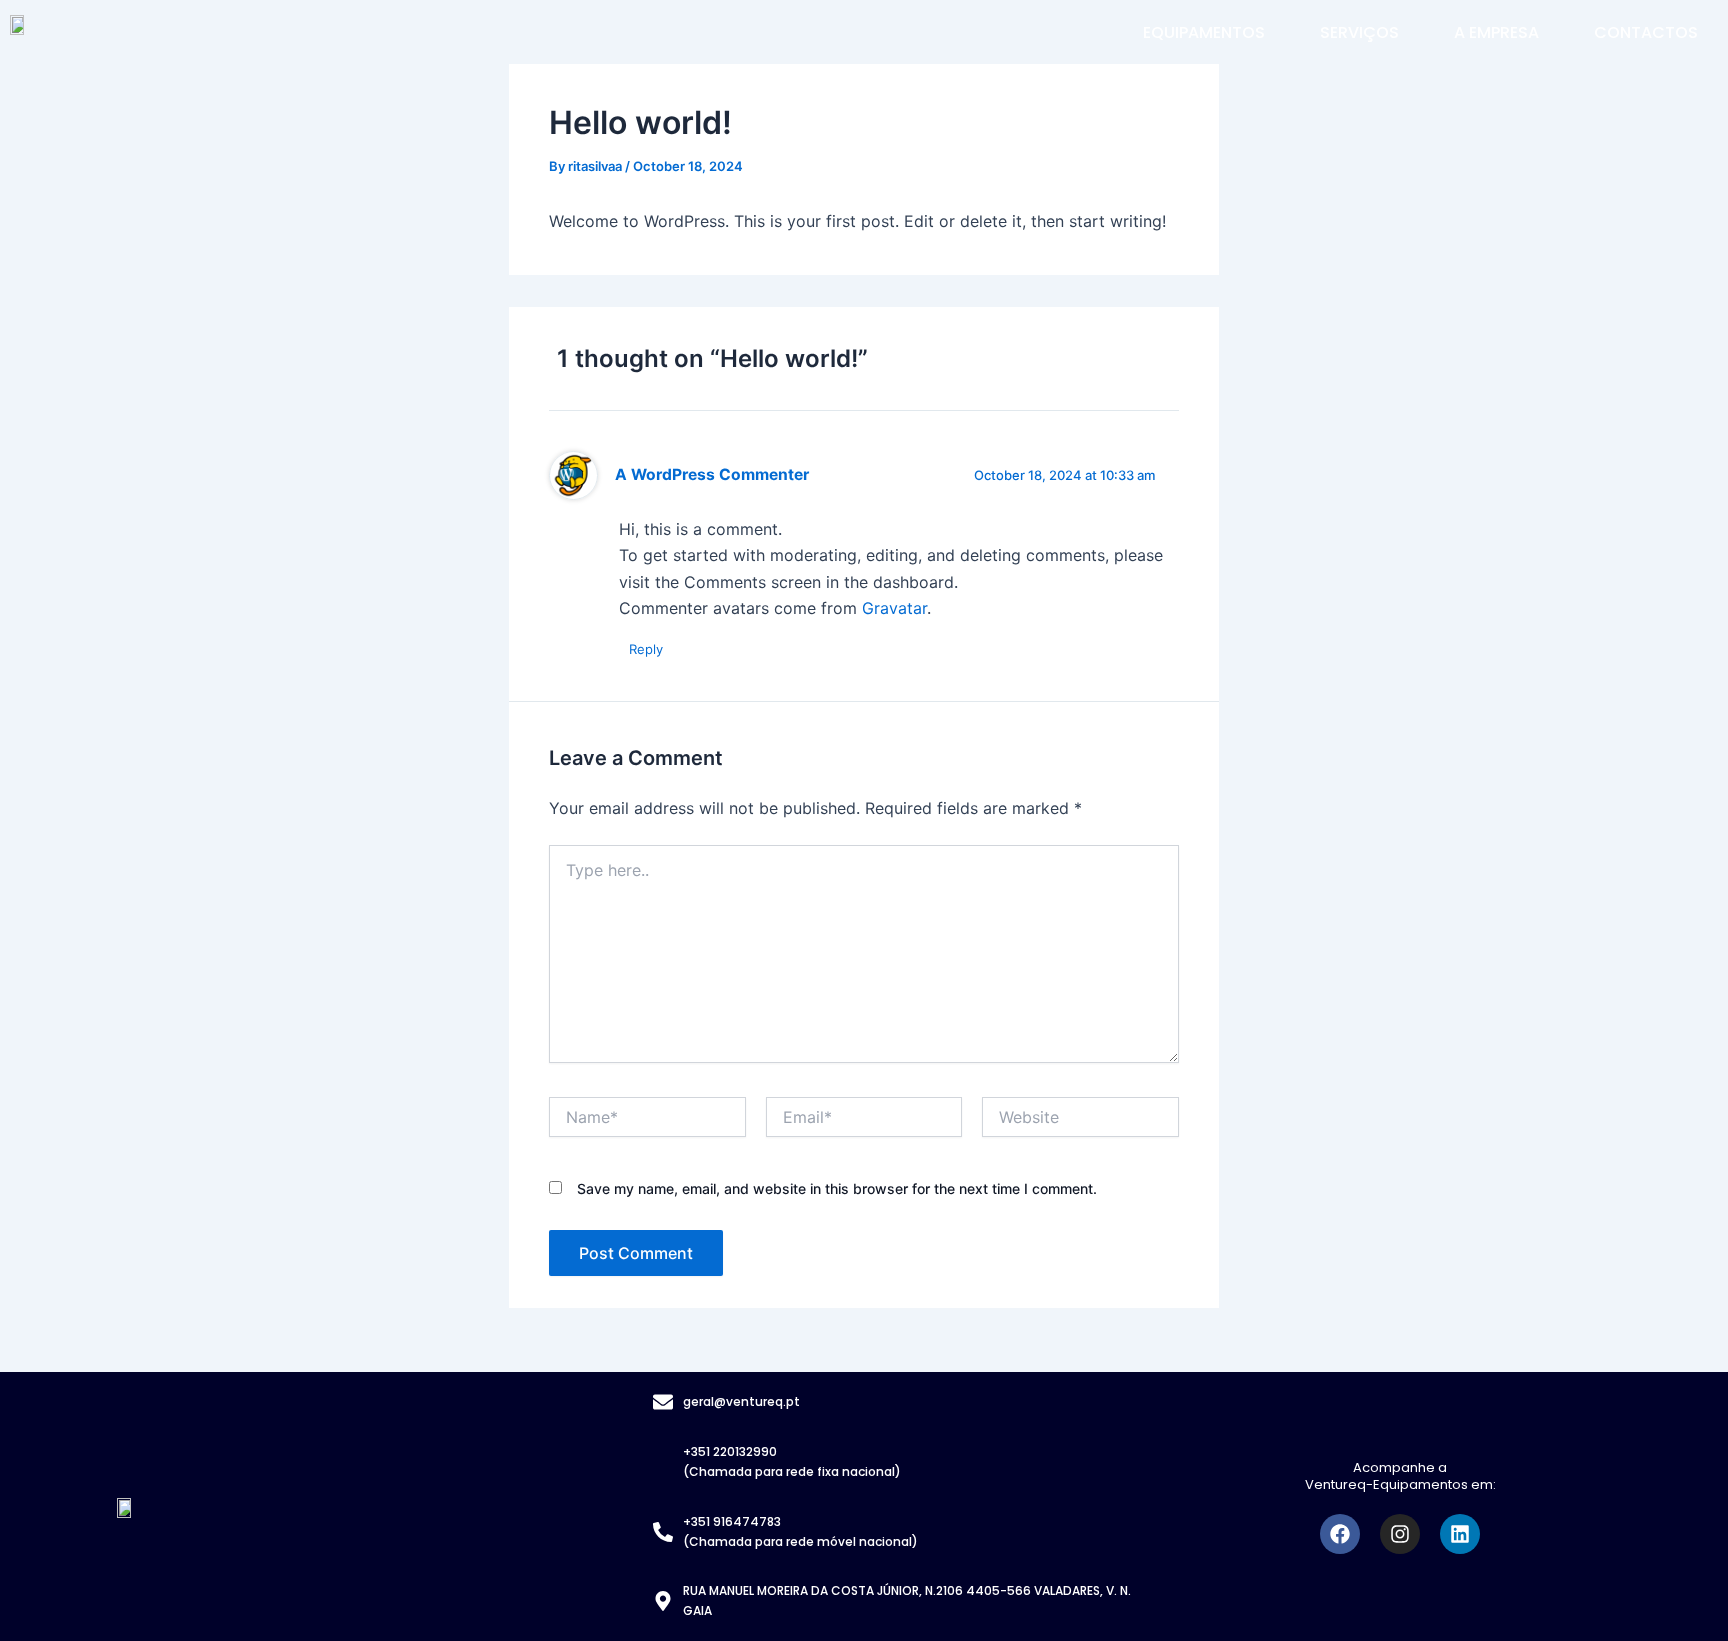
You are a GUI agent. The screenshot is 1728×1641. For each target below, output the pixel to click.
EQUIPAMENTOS (1204, 32)
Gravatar (894, 608)
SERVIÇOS (1359, 32)
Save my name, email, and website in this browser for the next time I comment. (837, 1188)
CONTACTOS (1646, 32)
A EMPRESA (1496, 32)
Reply (646, 649)
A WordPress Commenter (712, 474)
